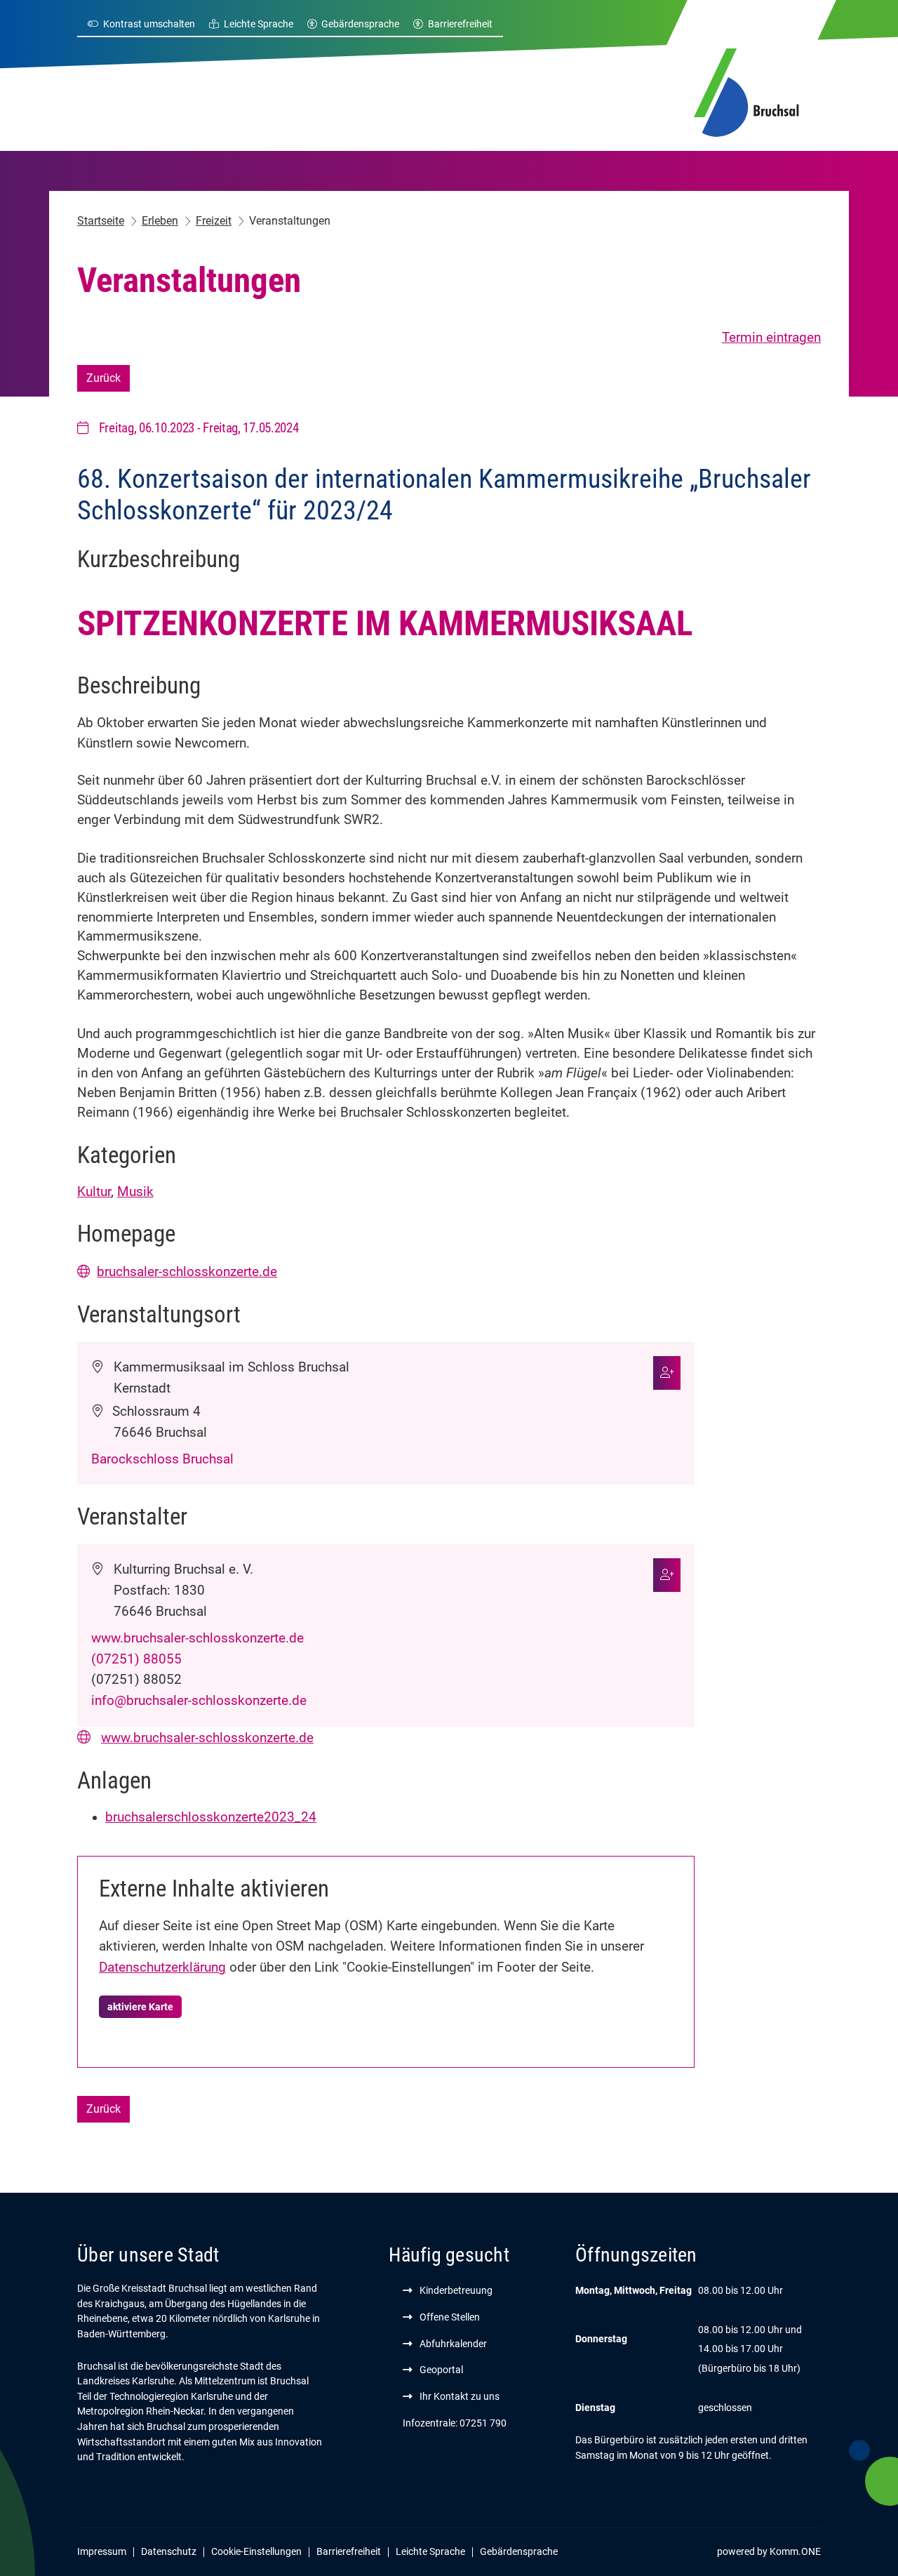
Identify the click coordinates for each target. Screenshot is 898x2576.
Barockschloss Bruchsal (162, 1459)
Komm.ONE (795, 2551)
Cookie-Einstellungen (256, 2551)
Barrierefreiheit (460, 24)
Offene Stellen (450, 2317)
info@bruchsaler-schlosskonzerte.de (199, 1701)
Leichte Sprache (259, 24)
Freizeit (214, 221)
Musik (135, 1192)
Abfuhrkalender (453, 2344)
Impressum (102, 2551)
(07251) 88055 (136, 1659)
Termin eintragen (771, 338)
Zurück (103, 378)
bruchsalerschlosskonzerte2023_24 (211, 1817)
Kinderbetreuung (456, 2290)
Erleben (160, 221)
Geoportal (441, 2370)
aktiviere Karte (140, 2007)
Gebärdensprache (360, 24)
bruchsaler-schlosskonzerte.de (187, 1272)
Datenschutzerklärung (162, 1967)
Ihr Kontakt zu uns (460, 2396)
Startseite (101, 221)
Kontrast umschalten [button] (149, 24)
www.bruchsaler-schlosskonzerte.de (197, 1638)
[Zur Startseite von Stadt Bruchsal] (746, 91)
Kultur (94, 1192)
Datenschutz (169, 2551)
